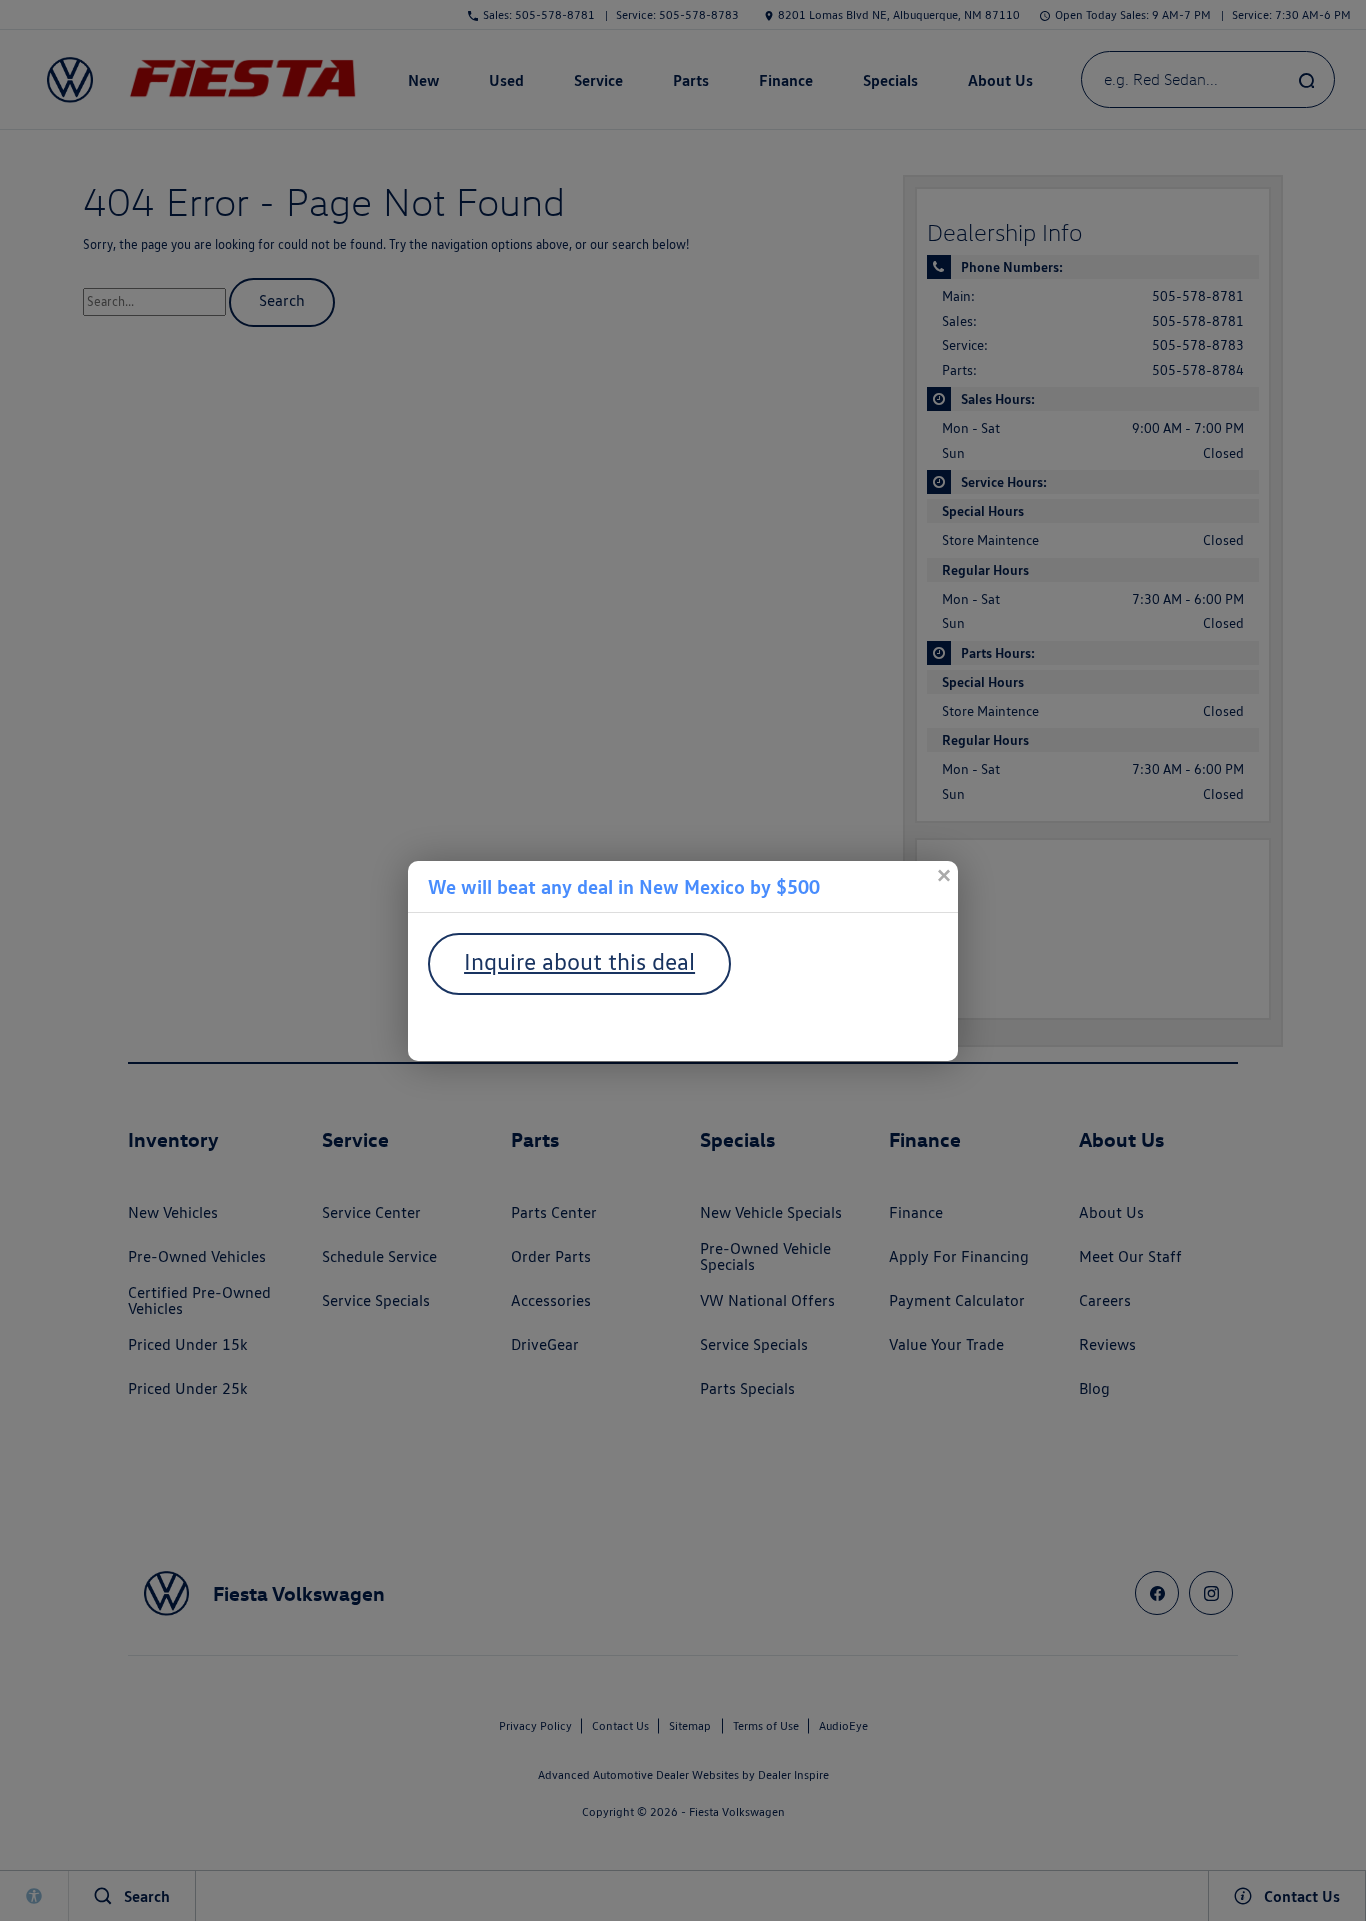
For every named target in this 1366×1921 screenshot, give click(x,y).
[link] (943, 876)
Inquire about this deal (579, 961)
